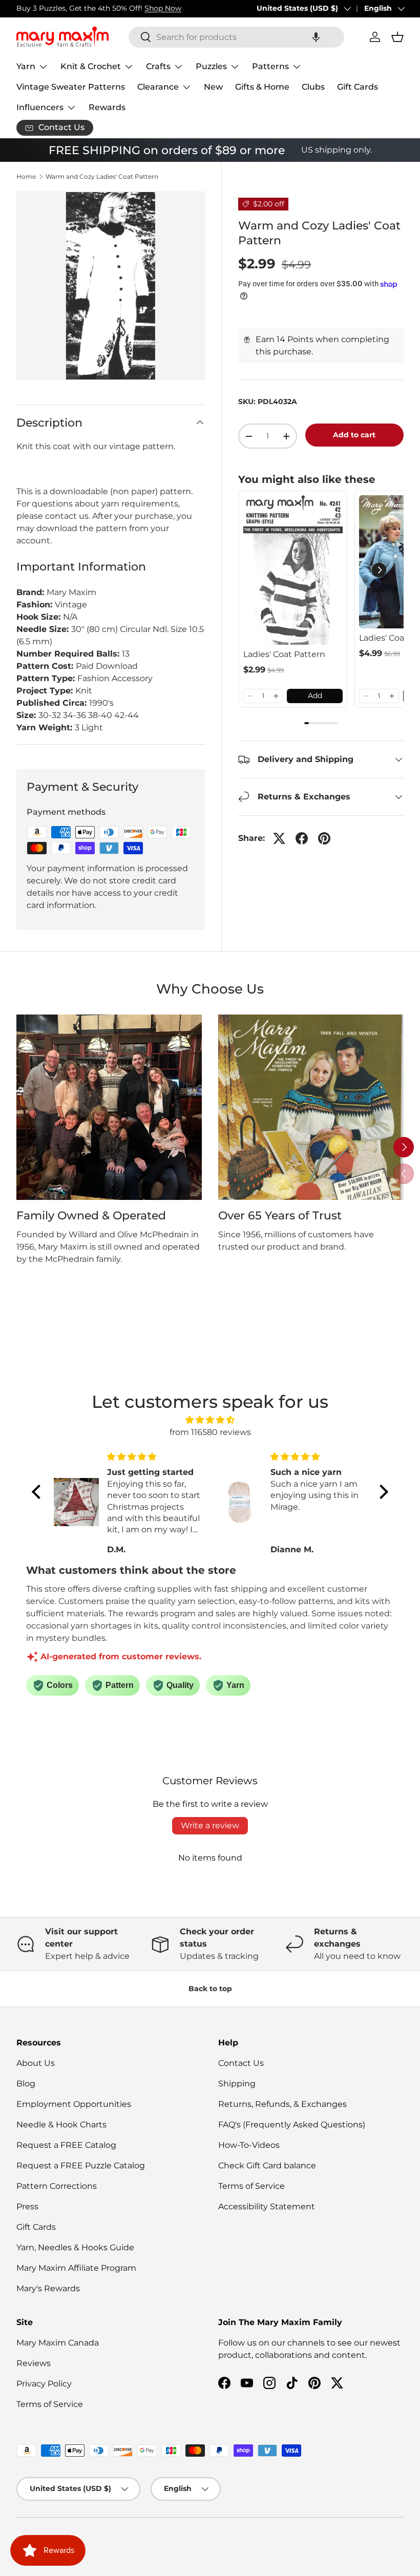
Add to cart (354, 435)
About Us (36, 2063)
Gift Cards (358, 87)
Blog (26, 2084)
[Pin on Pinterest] (324, 838)
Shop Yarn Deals (131, 8)
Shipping (237, 2084)
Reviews (34, 2363)
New (213, 87)
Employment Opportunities (74, 2104)
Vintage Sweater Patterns (71, 87)
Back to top (210, 1989)
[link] (293, 570)
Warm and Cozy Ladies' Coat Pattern (102, 177)
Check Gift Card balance (267, 2166)
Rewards (107, 107)
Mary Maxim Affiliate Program (76, 2268)
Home (26, 177)
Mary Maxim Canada (58, 2343)
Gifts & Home (262, 87)
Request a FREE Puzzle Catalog (81, 2166)
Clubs (313, 87)
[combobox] (236, 37)
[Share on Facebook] (302, 838)
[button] (316, 37)
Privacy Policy (44, 2384)
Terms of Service (251, 2186)
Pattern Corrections (57, 2186)
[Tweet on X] (279, 838)
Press (27, 2207)
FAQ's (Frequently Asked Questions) (292, 2125)
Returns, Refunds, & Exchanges (282, 2104)
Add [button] (315, 695)
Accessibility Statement (267, 2207)
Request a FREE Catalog (66, 2145)
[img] (210, 1420)
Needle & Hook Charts (61, 2125)
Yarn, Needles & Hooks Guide (75, 2247)
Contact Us (241, 2063)
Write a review (210, 1825)
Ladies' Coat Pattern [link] (284, 654)
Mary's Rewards (48, 2288)
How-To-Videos (249, 2145)
